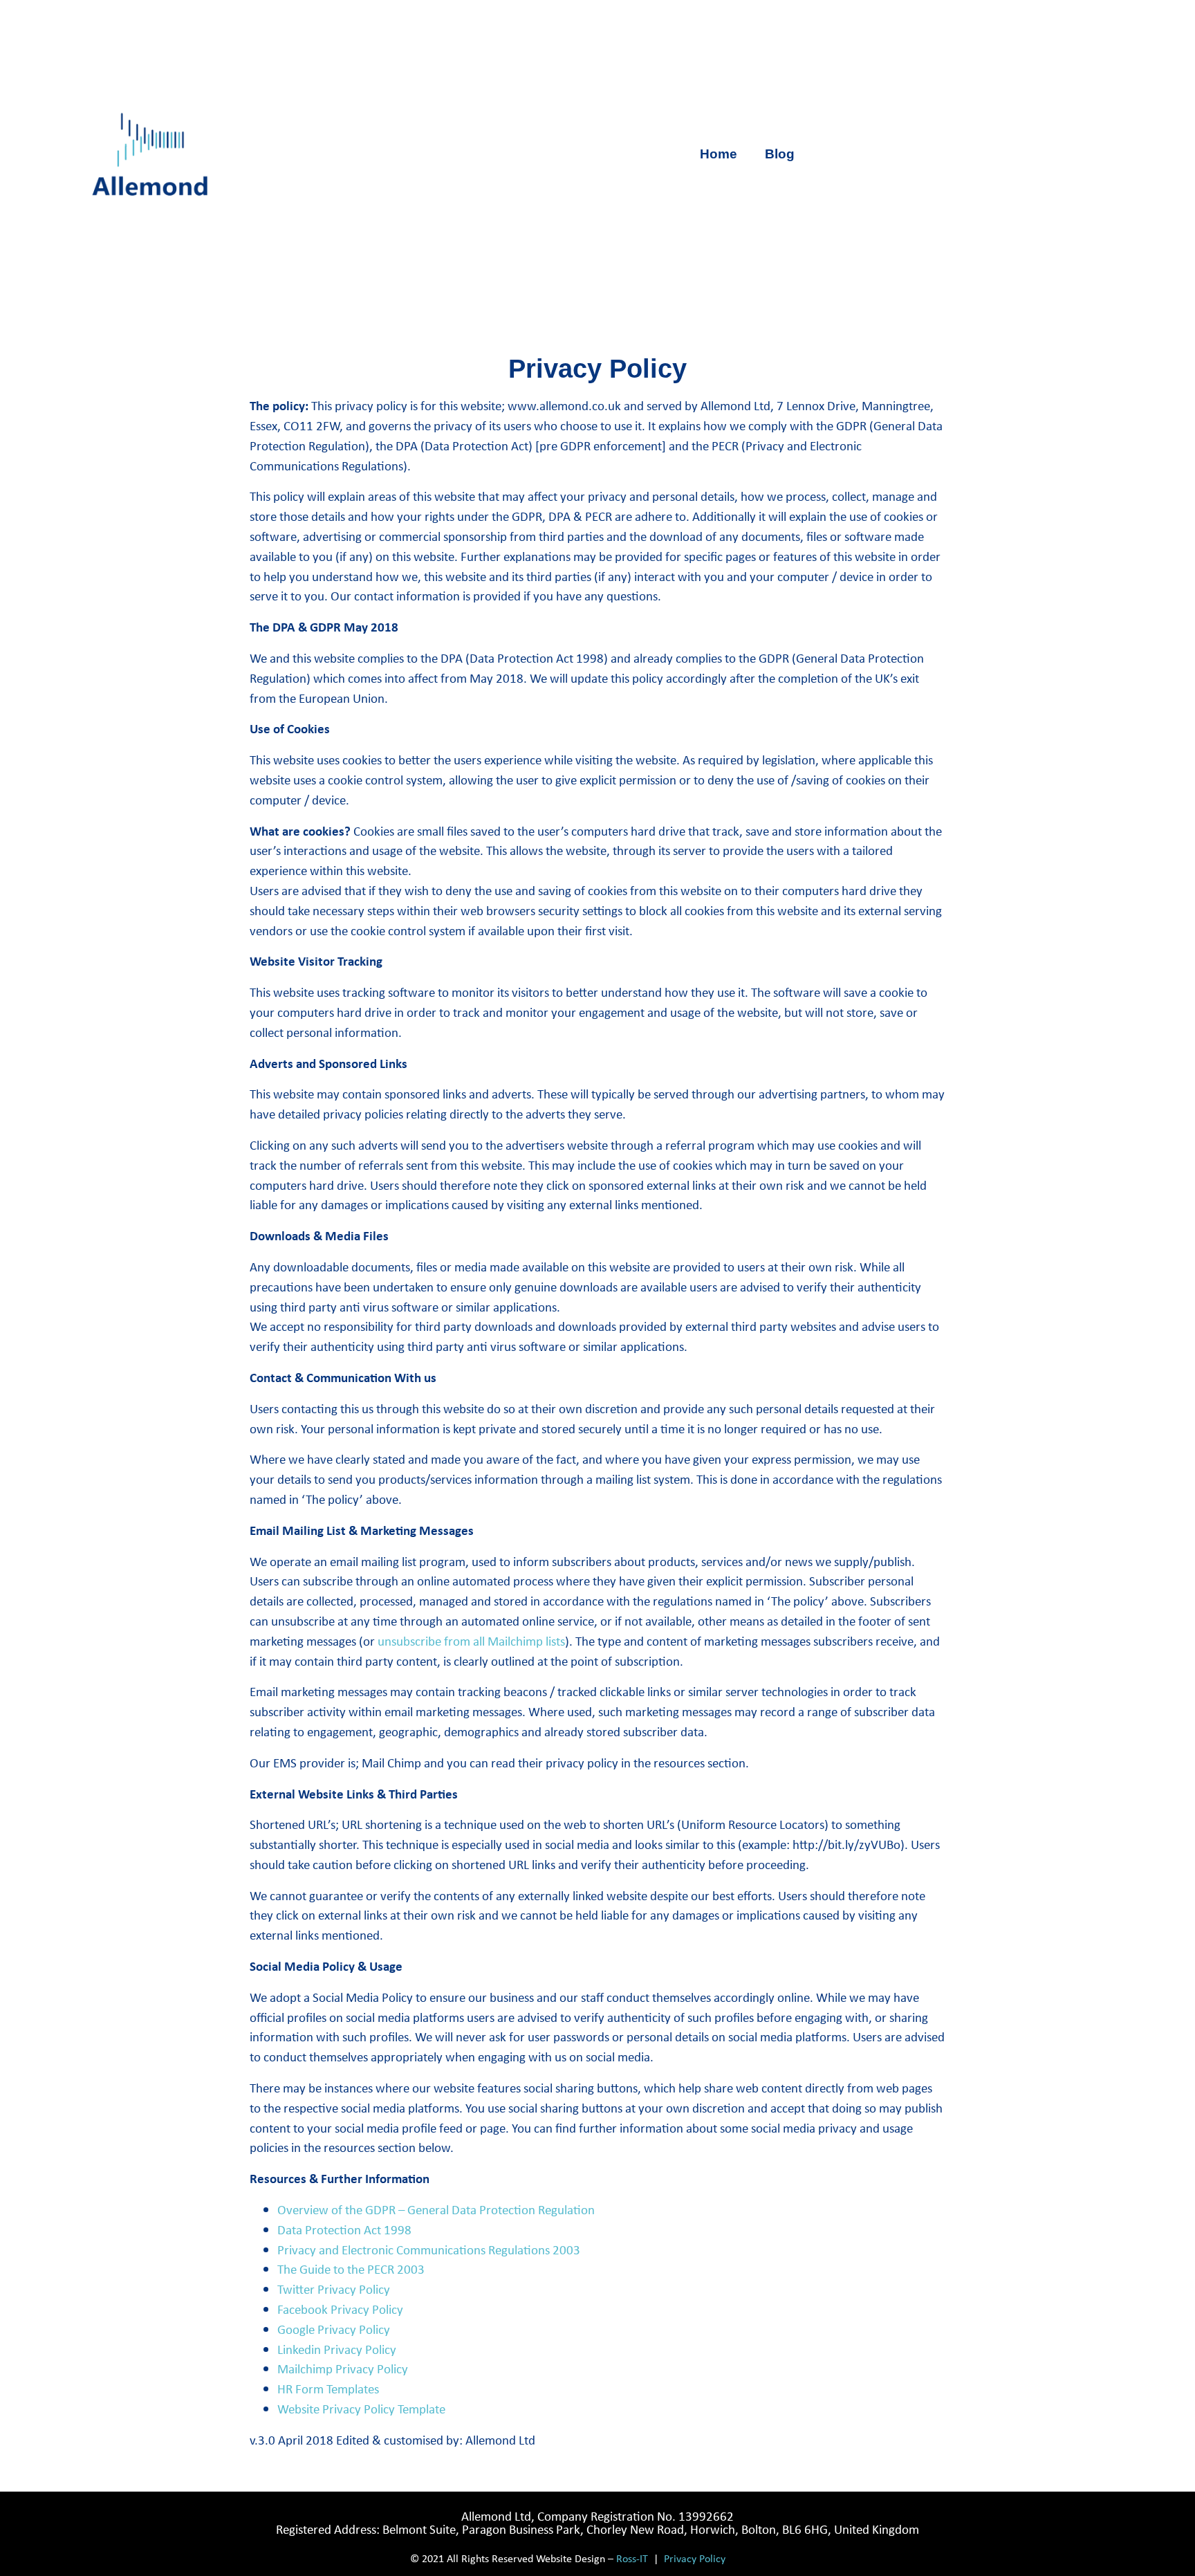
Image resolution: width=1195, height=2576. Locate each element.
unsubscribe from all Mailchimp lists (471, 1641)
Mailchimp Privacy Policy (343, 2368)
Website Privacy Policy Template (361, 2409)
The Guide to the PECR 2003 (351, 2269)
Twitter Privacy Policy (334, 2289)
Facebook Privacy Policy (340, 2309)
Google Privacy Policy (334, 2329)
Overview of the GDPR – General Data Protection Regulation (436, 2209)
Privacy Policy (695, 2558)
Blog (780, 154)
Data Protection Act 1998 (344, 2229)
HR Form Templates (328, 2389)
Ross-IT (632, 2558)
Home (719, 154)
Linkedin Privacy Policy (337, 2349)
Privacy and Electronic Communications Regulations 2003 (429, 2250)
